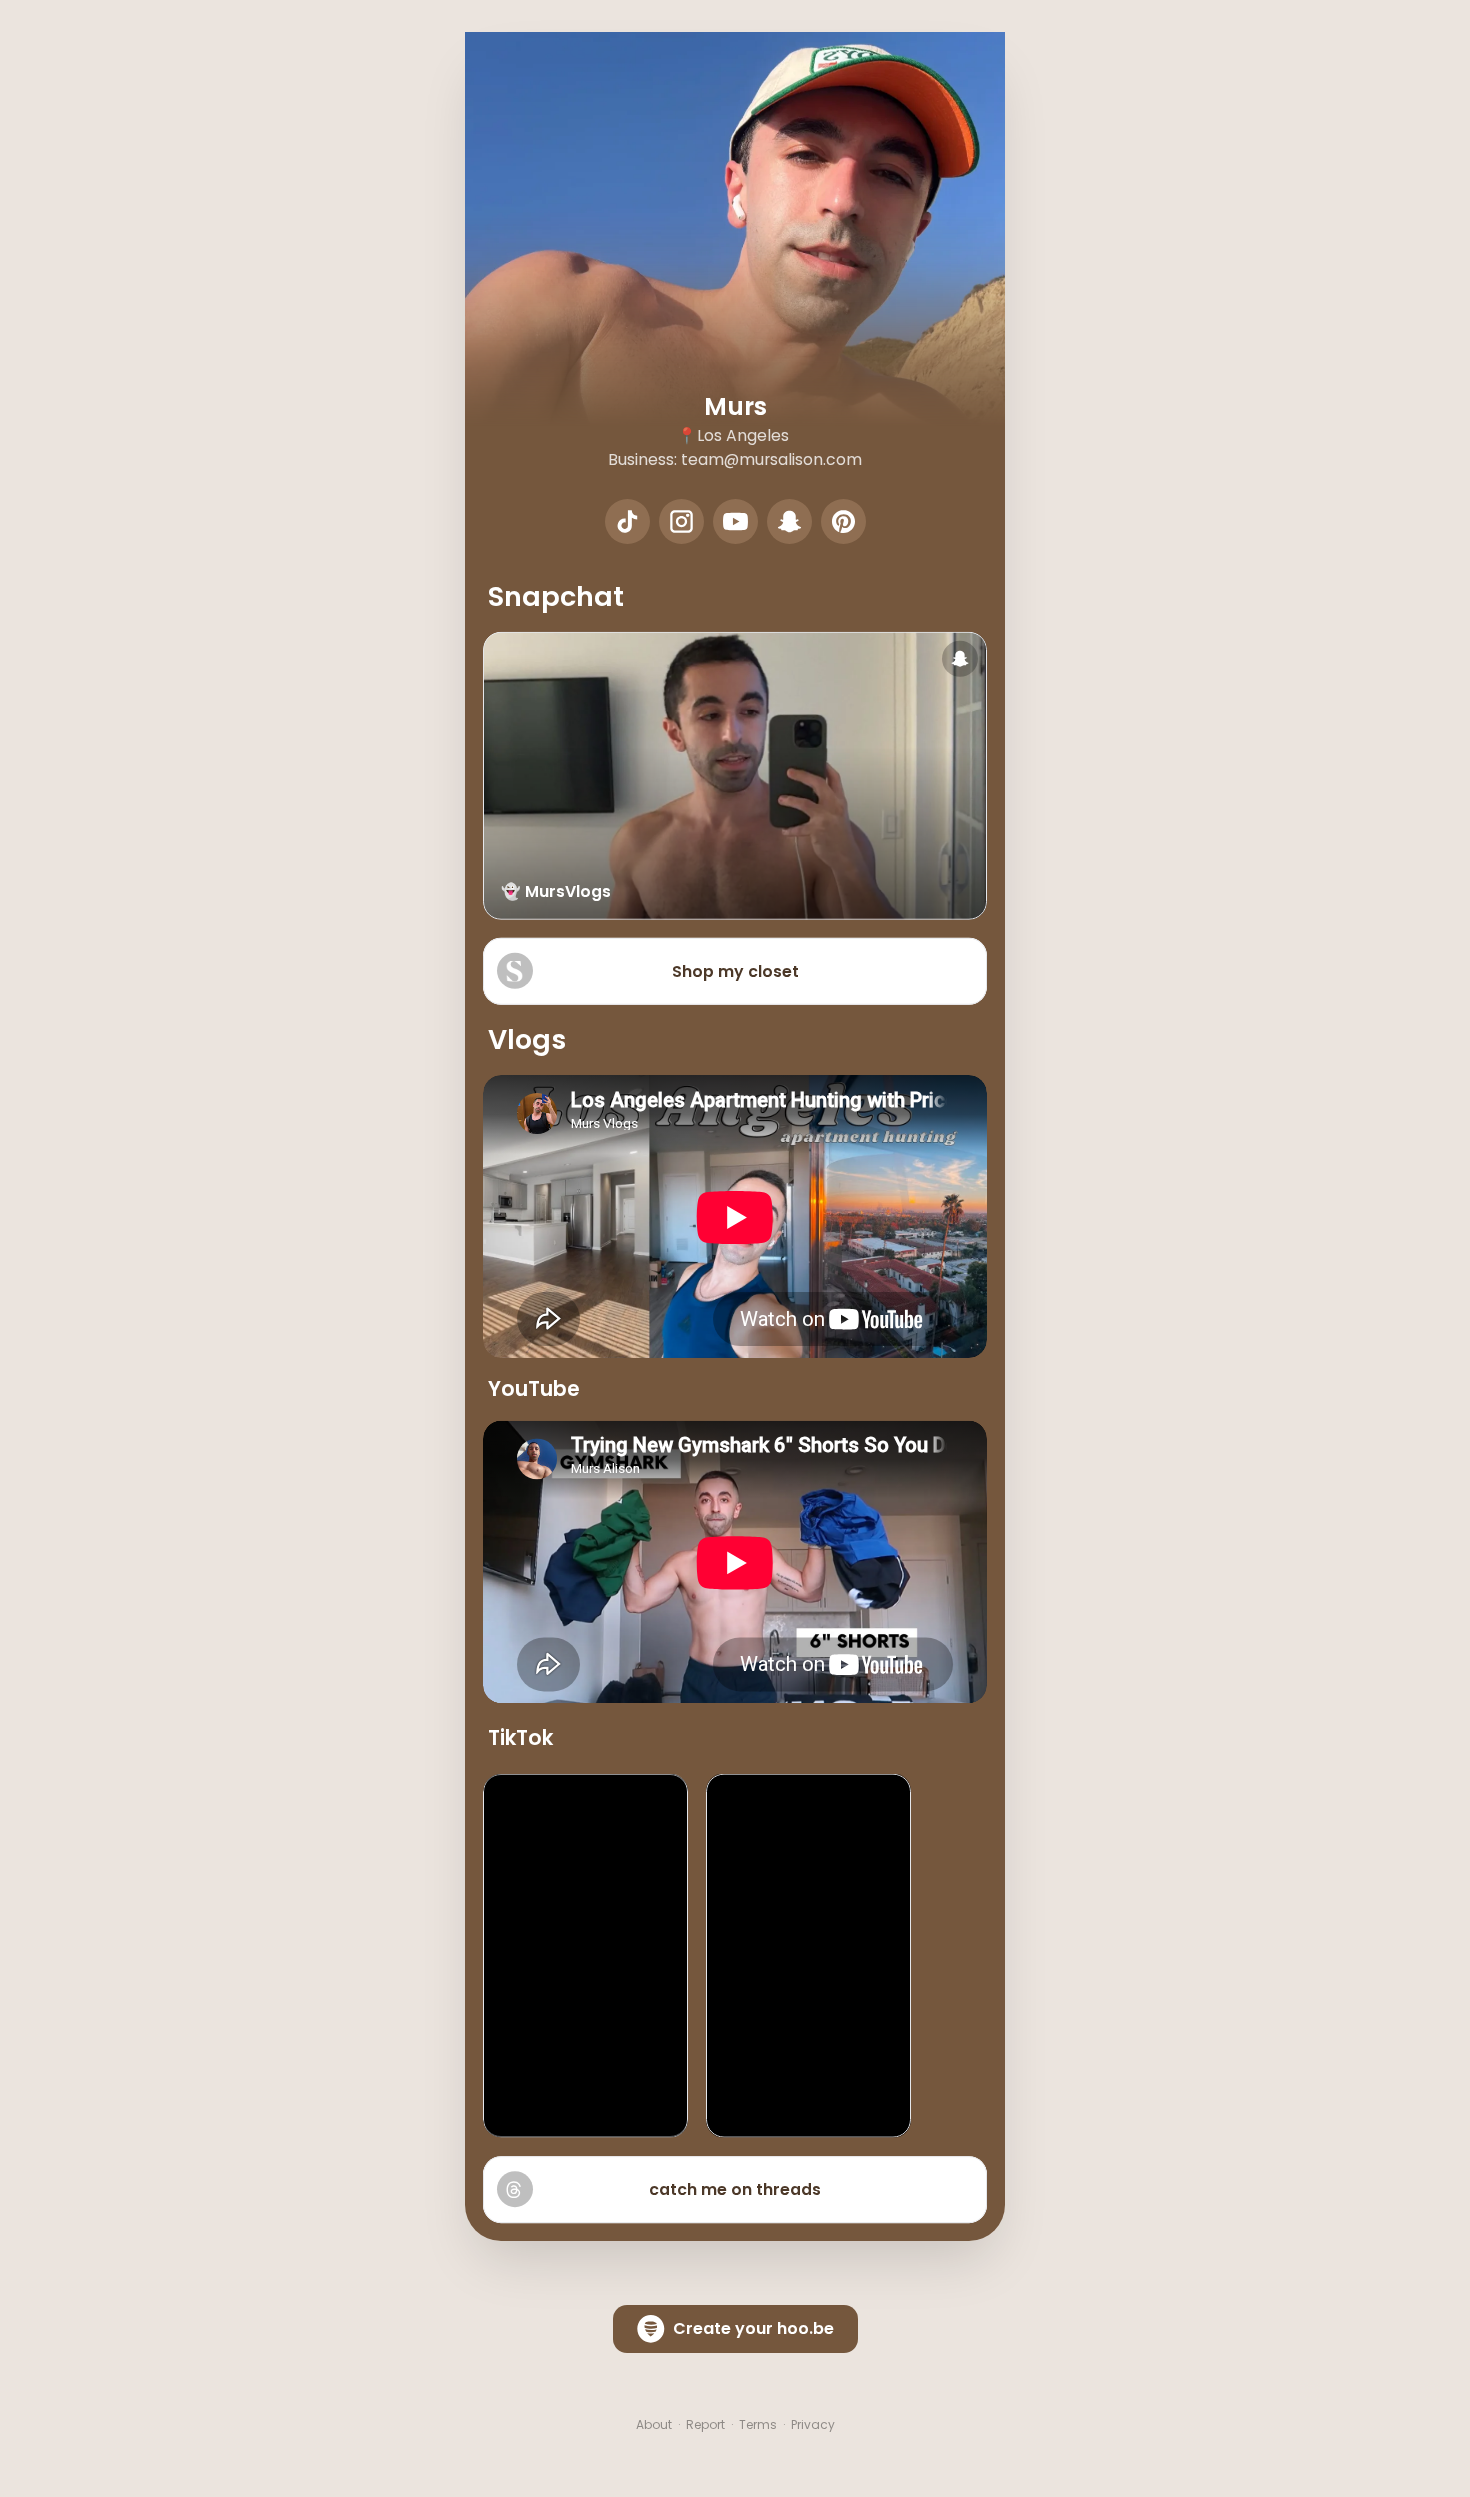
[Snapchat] (789, 521)
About (654, 2425)
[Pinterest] (843, 521)
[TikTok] (627, 521)
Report (705, 2425)
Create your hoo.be (753, 2328)
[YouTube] (735, 521)
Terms (758, 2425)
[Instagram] (681, 521)
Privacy (813, 2425)
